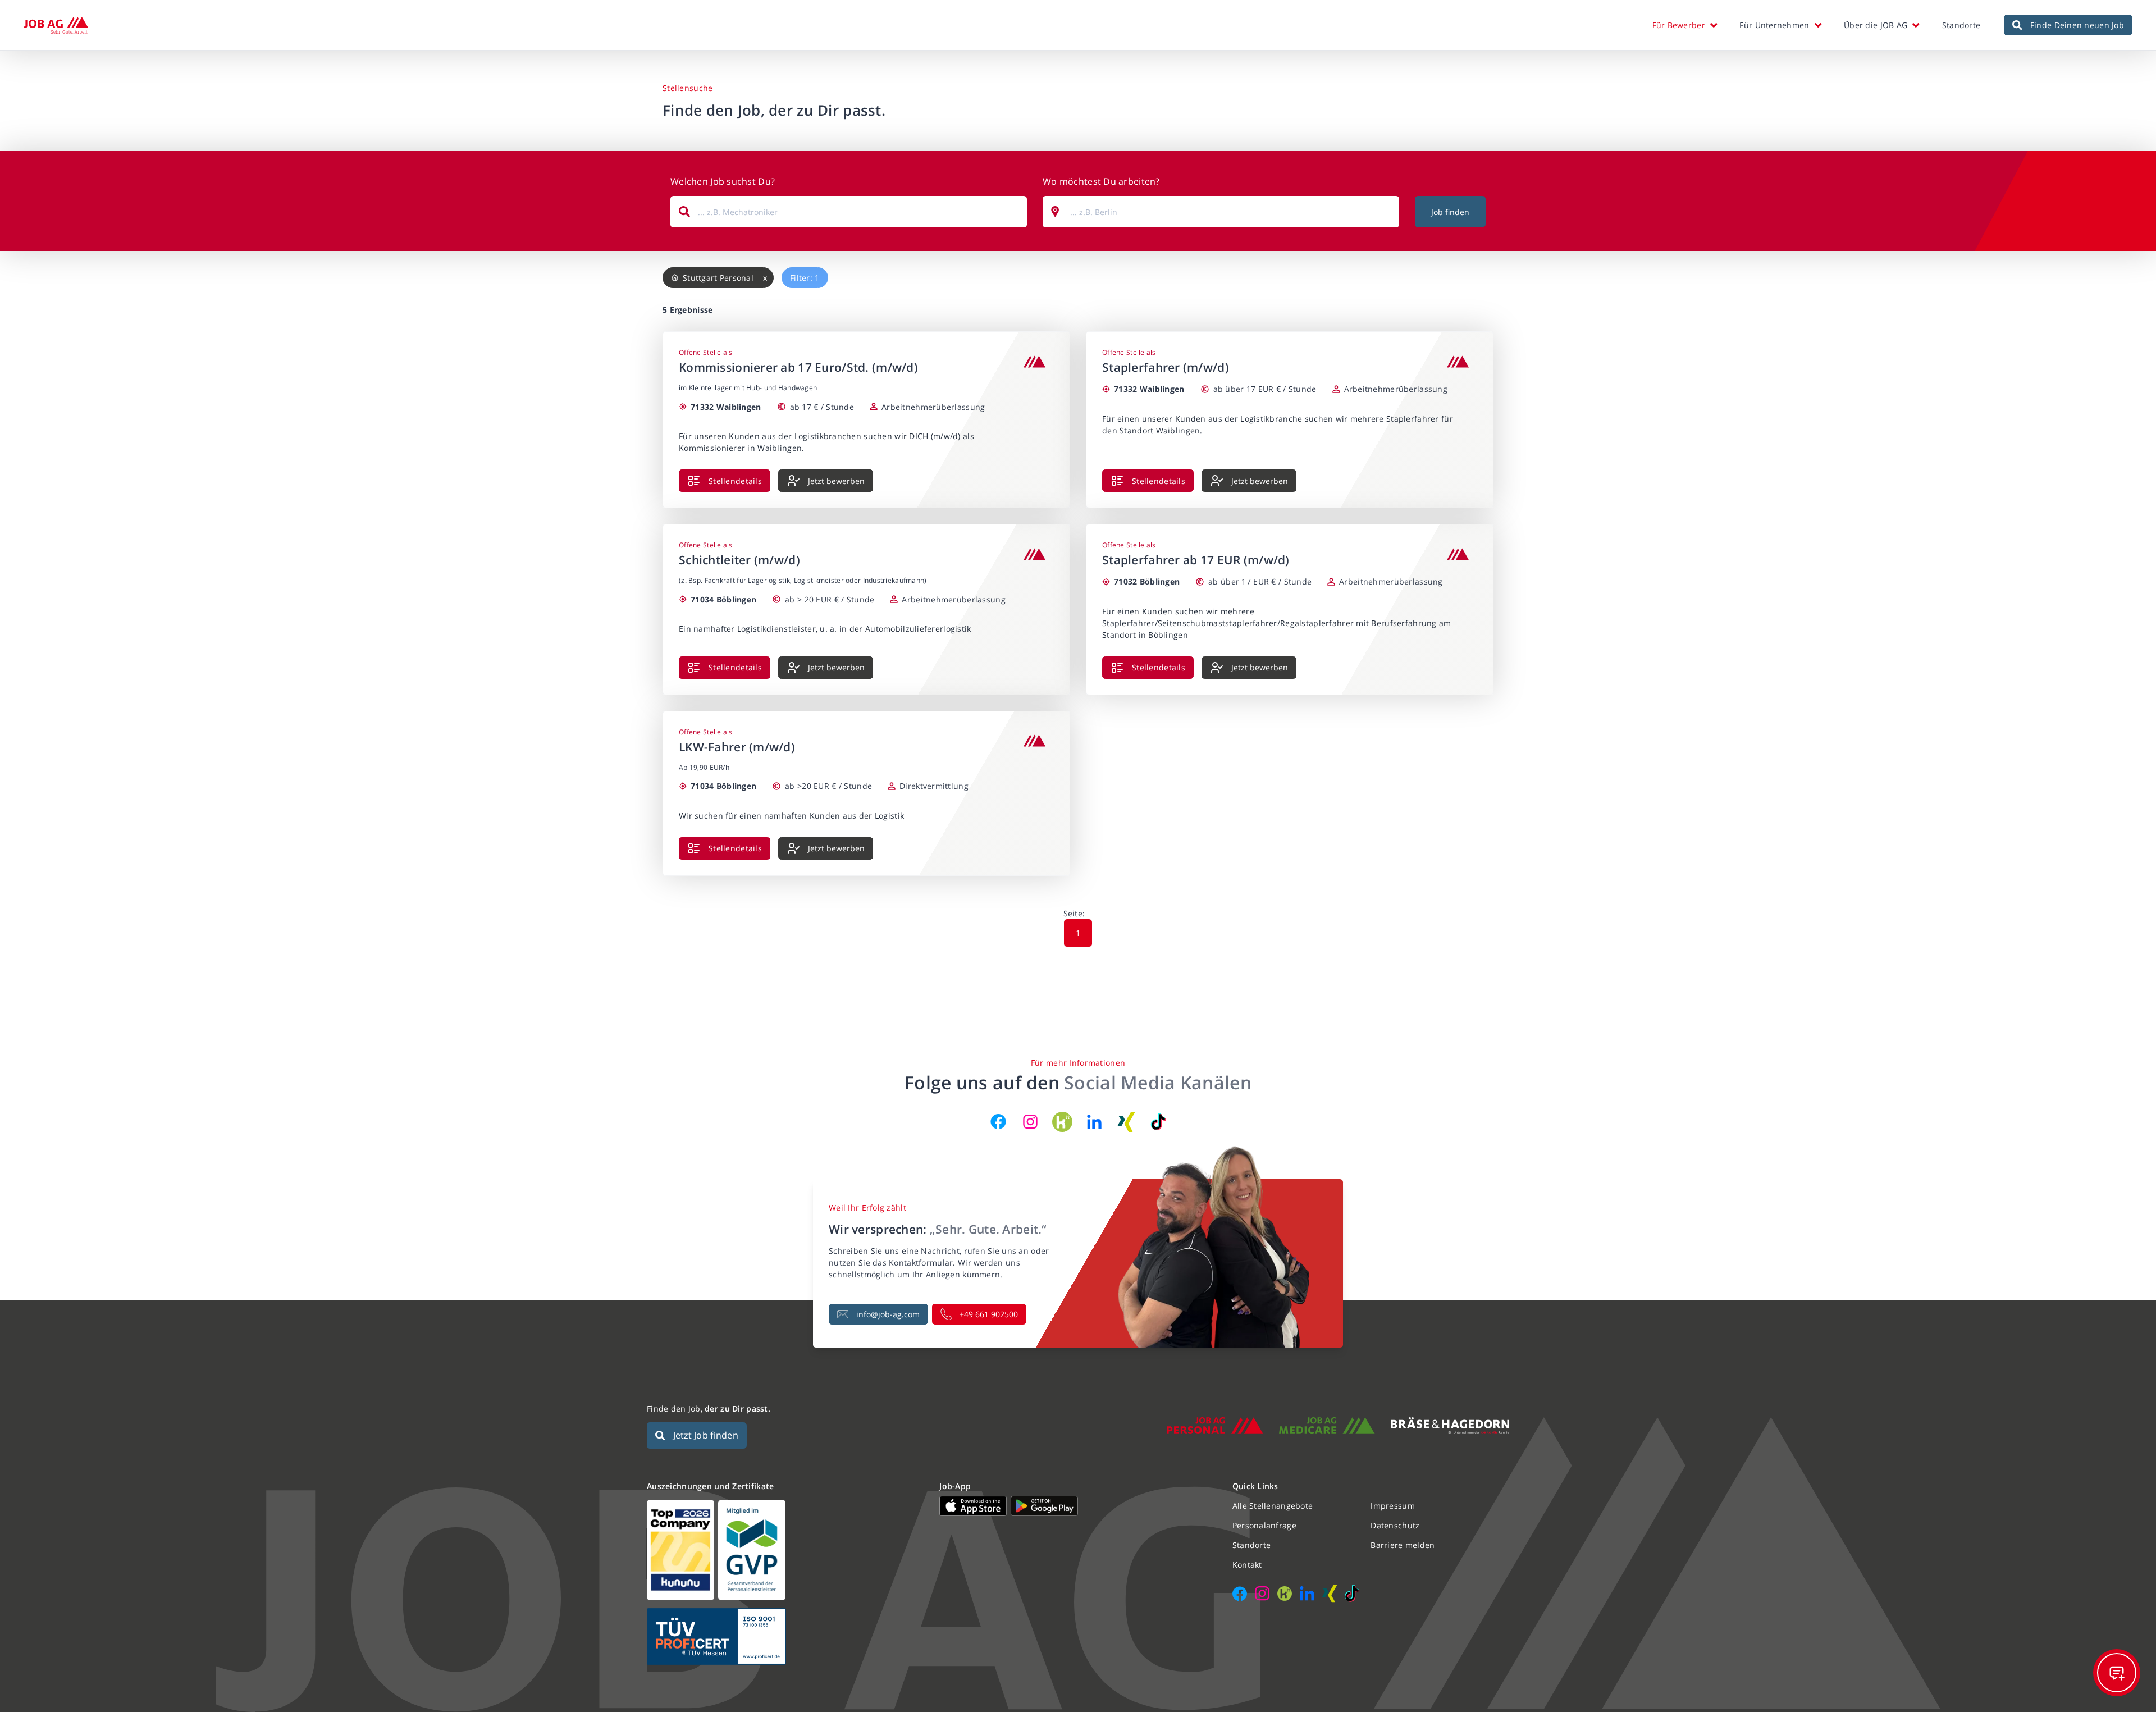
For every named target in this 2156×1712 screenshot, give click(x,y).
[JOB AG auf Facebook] (998, 1122)
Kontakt (1247, 1565)
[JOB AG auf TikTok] (1158, 1122)
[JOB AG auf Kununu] (1062, 1122)
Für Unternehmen (1774, 25)
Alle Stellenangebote (1273, 1506)
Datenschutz (1395, 1525)
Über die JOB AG (1876, 25)
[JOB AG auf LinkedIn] (1094, 1122)
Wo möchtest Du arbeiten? (1101, 181)
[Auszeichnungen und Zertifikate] (785, 1550)
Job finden (1450, 212)
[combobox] (849, 212)
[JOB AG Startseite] (56, 25)
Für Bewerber (1679, 25)
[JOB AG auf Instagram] (1030, 1122)
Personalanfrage (1264, 1525)
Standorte (1961, 25)
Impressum (1393, 1506)
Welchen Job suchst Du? (723, 181)
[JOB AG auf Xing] (1126, 1122)
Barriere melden (1403, 1545)
